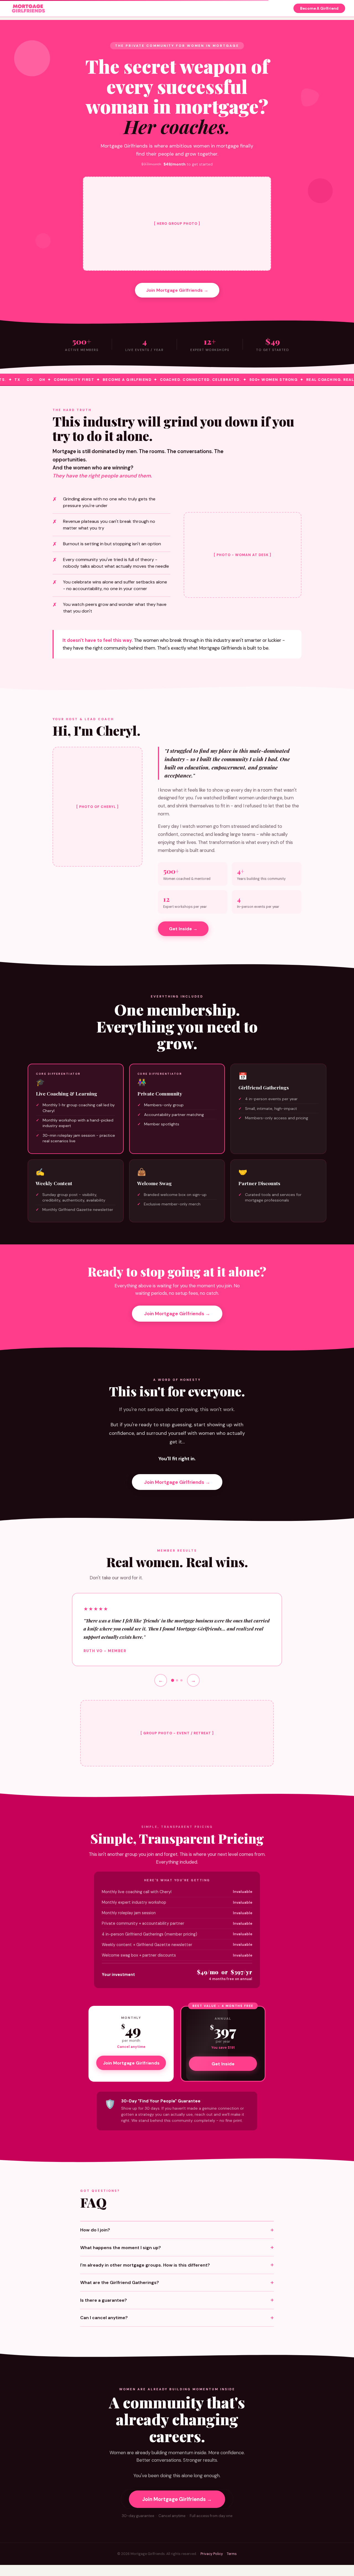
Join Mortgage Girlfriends (131, 2063)
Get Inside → (183, 929)
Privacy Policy (212, 2554)
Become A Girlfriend (319, 8)
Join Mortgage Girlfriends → (177, 290)
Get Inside (223, 2064)
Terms (232, 2554)
